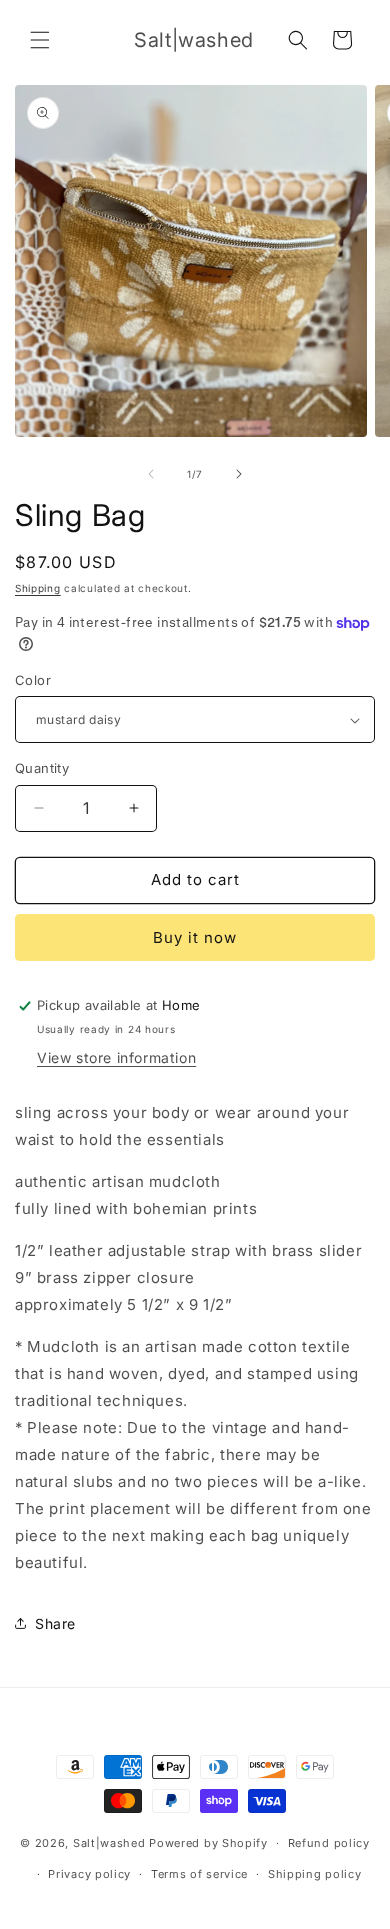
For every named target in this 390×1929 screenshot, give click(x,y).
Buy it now (195, 937)
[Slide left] (151, 474)
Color (33, 680)
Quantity (42, 768)
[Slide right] (239, 474)
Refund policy (329, 1843)
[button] (40, 40)
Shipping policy (315, 1874)
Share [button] (55, 1623)
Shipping (38, 588)
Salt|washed (109, 1843)
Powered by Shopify (208, 1843)
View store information (116, 1057)
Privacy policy (89, 1874)
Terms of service (199, 1874)
